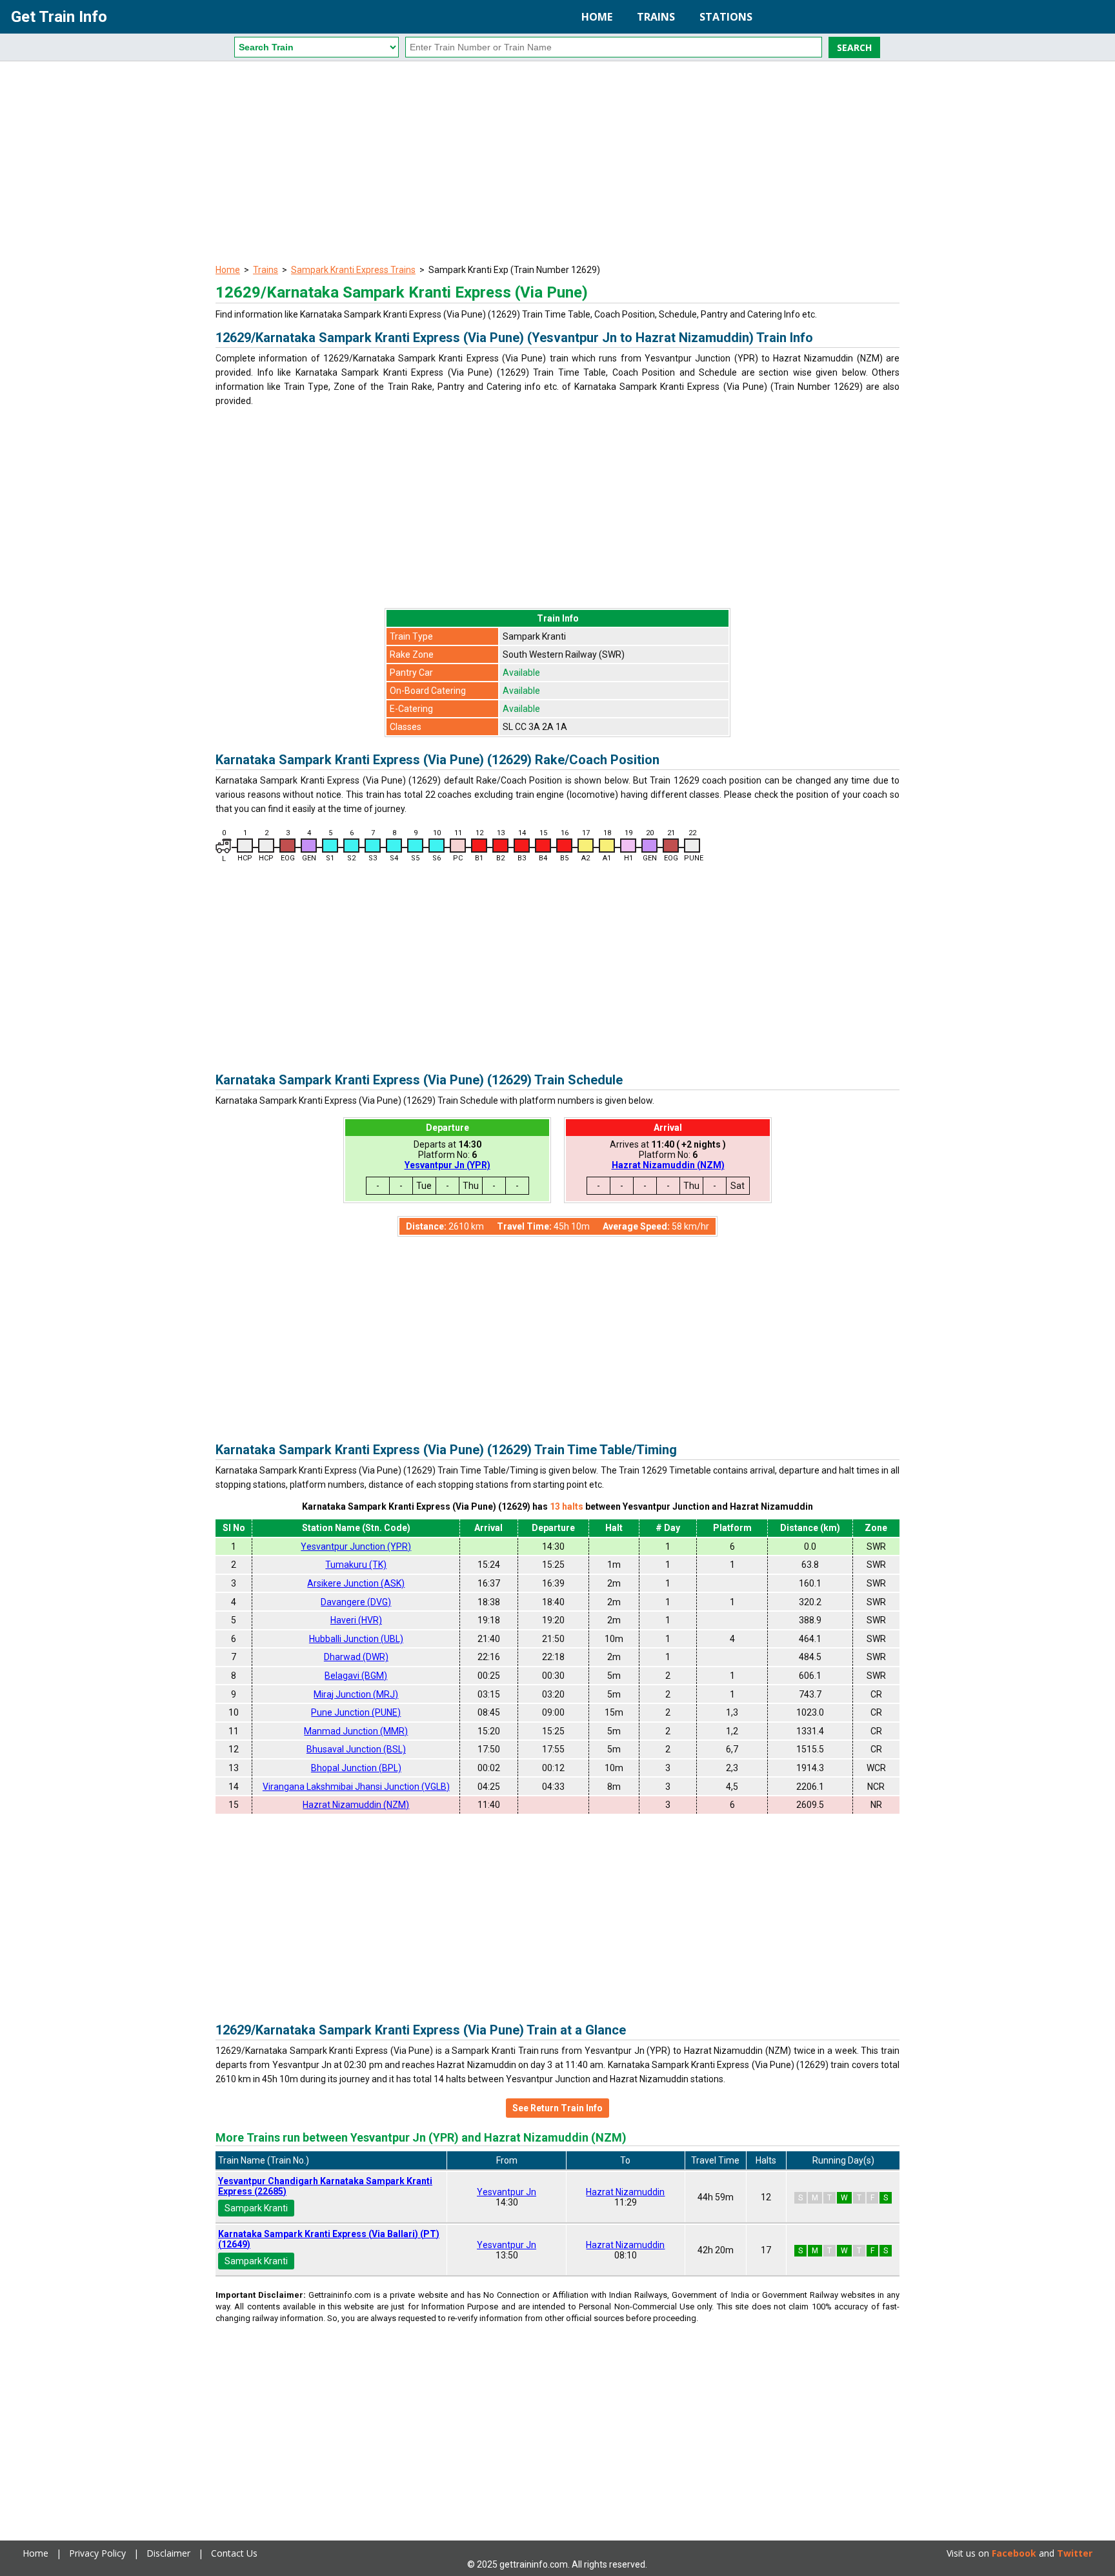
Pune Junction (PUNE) (356, 1712)
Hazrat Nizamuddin (625, 2192)
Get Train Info (59, 17)
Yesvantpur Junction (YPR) (356, 1547)
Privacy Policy (97, 2553)
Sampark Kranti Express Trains (353, 270)
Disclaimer (168, 2553)
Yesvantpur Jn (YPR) (447, 1165)
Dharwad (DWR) (356, 1657)
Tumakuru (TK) (356, 1565)
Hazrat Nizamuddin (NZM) (668, 1165)
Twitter (1075, 2553)
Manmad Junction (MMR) (356, 1731)
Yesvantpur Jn (507, 2192)
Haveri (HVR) (356, 1620)
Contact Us (234, 2553)
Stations (726, 17)
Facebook (1014, 2553)
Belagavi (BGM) (356, 1676)
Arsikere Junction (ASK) (356, 1583)
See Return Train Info (557, 2108)
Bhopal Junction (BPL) (356, 1768)
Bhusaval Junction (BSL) (356, 1749)
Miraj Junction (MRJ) (356, 1694)
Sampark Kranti (256, 2208)
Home (597, 17)
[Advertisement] (557, 165)
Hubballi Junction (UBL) (356, 1639)
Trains (656, 17)
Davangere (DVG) (356, 1602)
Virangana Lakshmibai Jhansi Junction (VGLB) (356, 1787)
